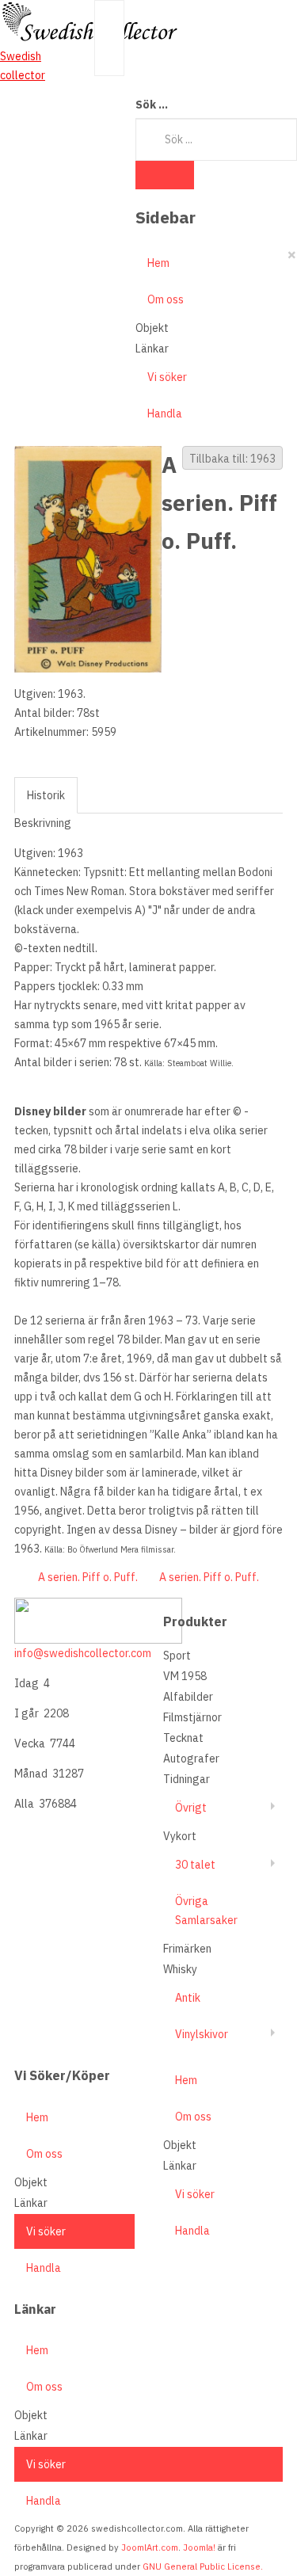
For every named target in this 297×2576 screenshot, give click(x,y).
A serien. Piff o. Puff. (88, 1577)
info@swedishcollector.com (83, 1653)
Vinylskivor (202, 2034)
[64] (88, 558)
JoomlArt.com (150, 2547)
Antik (188, 1998)
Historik (46, 795)
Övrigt (191, 1808)
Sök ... (152, 105)
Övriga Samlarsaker (206, 1911)
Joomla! (199, 2547)
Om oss (166, 299)
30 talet (195, 1865)
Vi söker (167, 377)
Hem (158, 263)
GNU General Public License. (203, 2566)
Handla (165, 413)
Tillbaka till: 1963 (232, 459)
